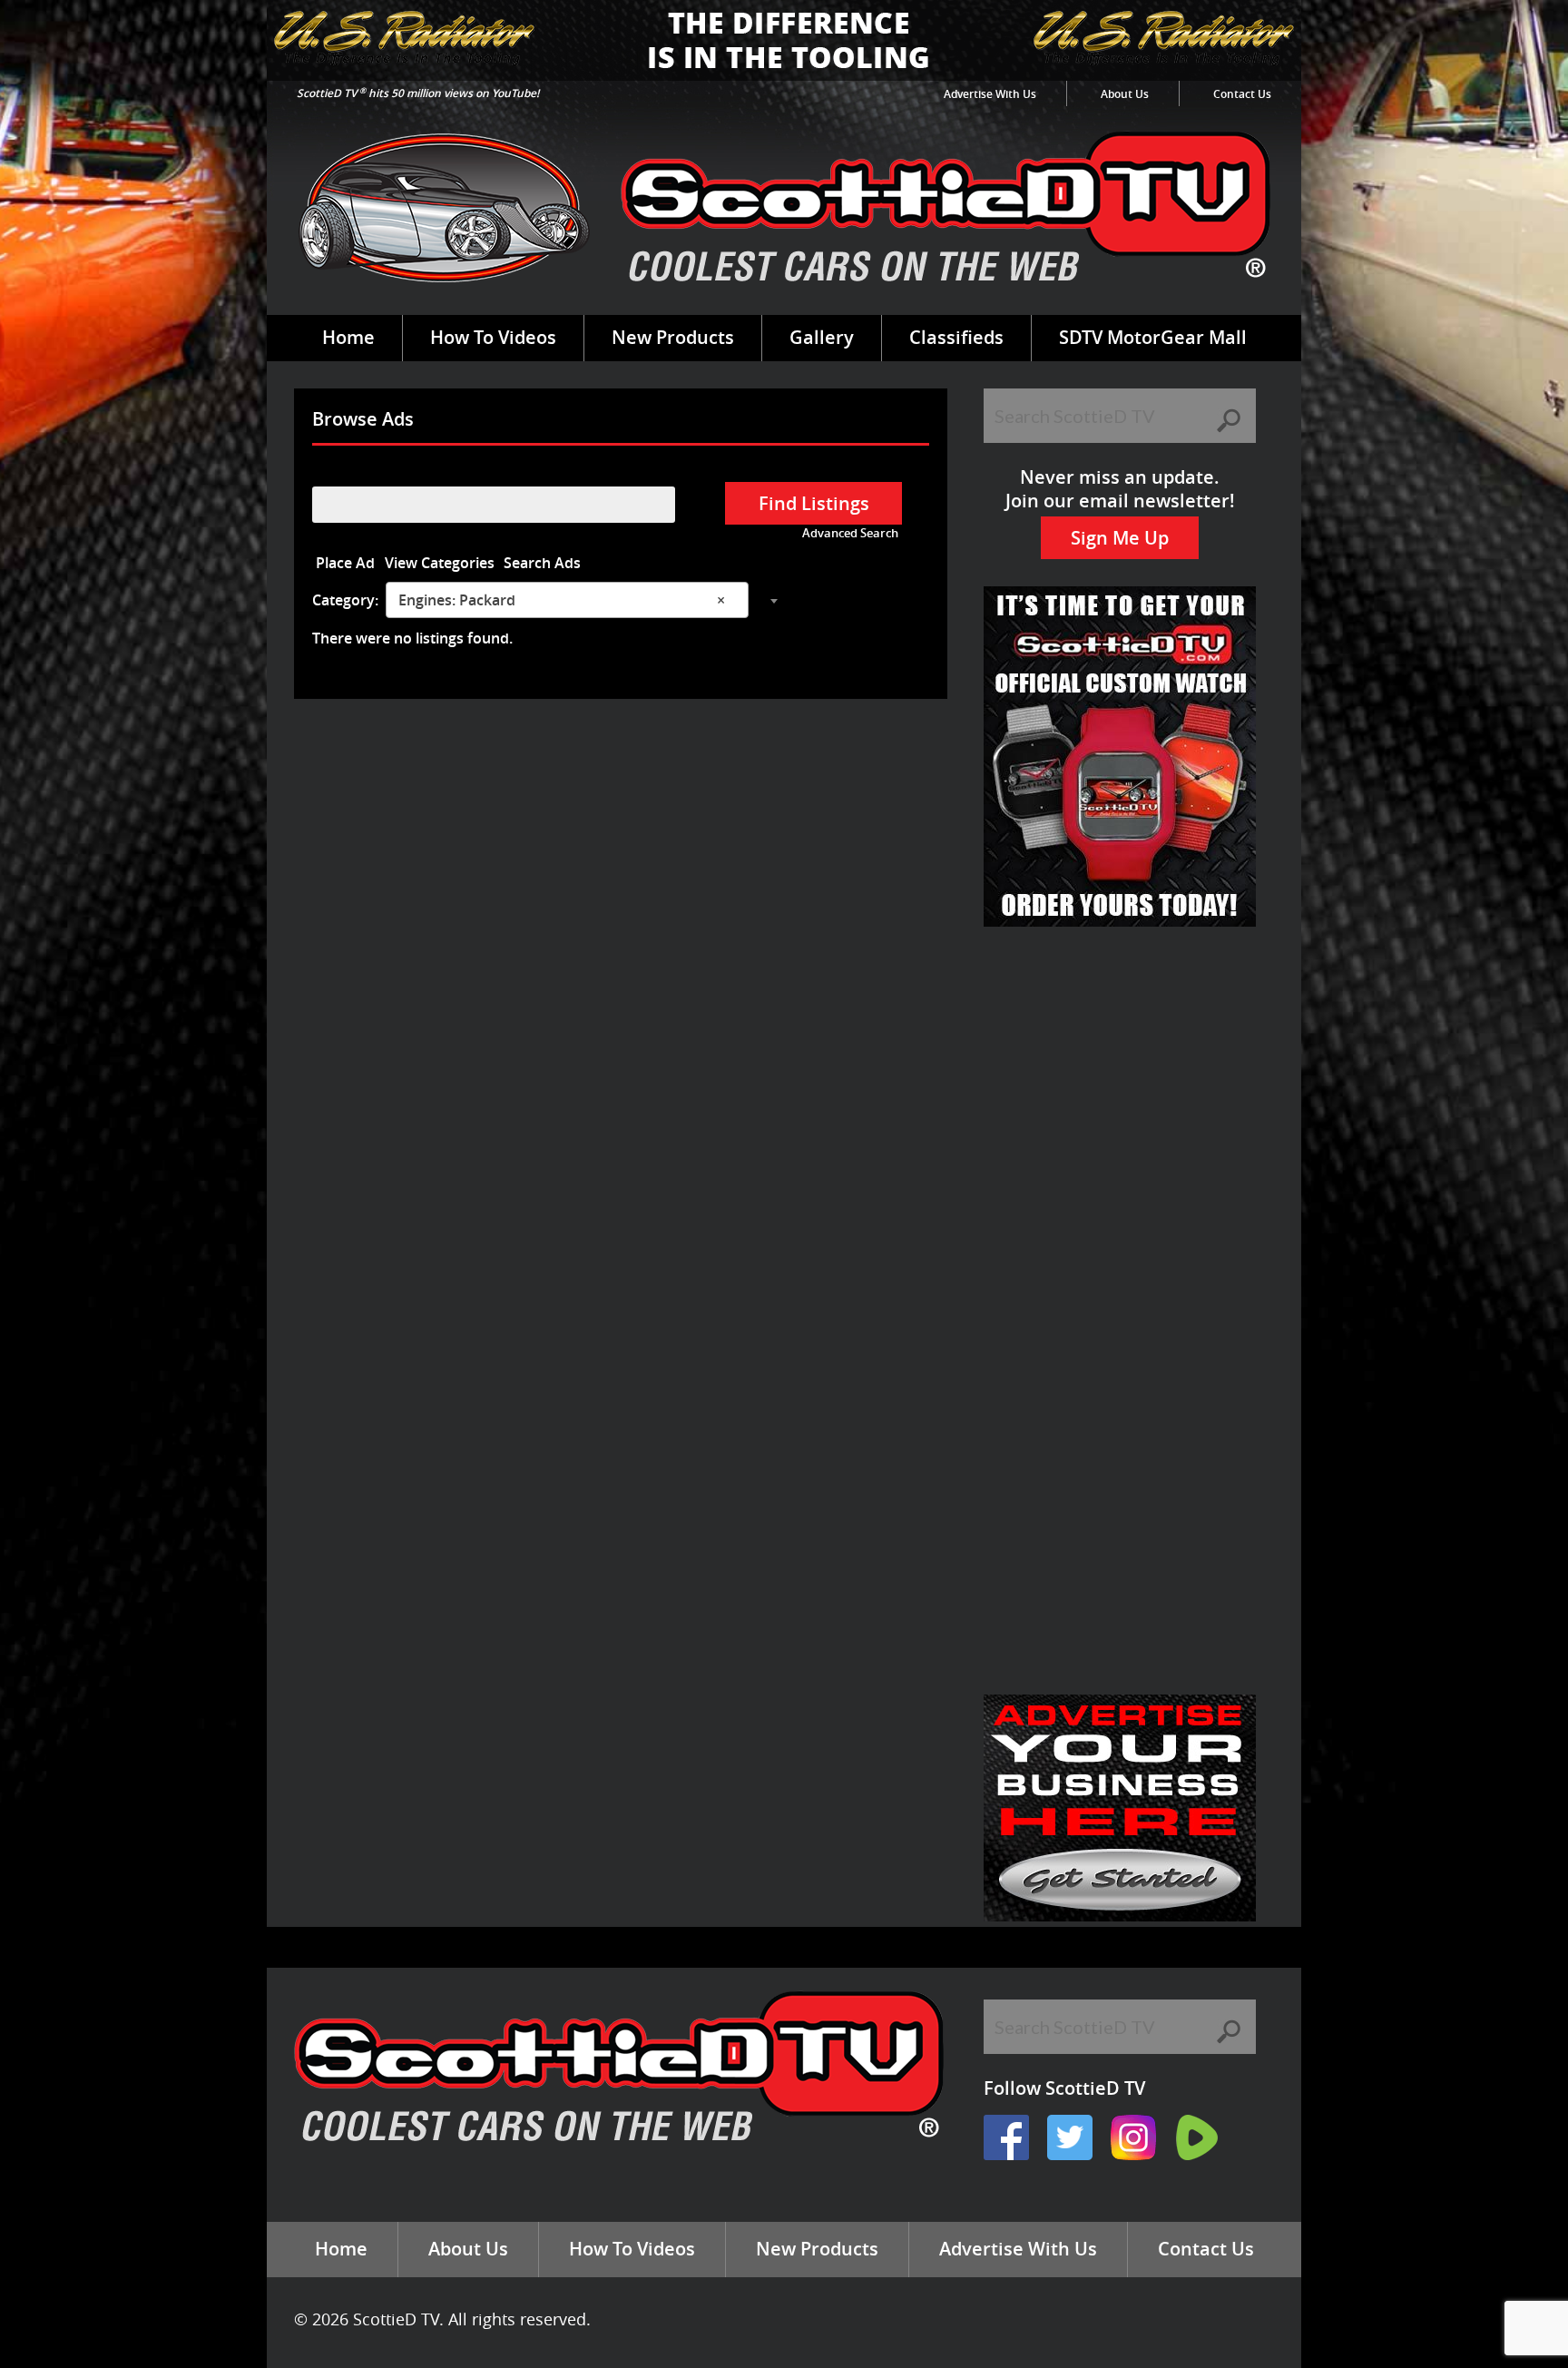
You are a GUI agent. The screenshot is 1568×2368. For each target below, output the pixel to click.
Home (348, 337)
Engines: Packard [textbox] (562, 600)
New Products (673, 337)
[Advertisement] (1120, 1059)
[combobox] (567, 600)
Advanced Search (850, 533)
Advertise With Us (990, 94)
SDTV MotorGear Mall (1153, 337)
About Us (1125, 94)
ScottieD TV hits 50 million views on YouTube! (418, 93)
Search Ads (542, 563)
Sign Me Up (1120, 538)
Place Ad (345, 563)
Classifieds (956, 337)
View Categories (440, 563)
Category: (345, 600)
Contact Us (1242, 94)
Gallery (822, 337)
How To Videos (493, 337)
